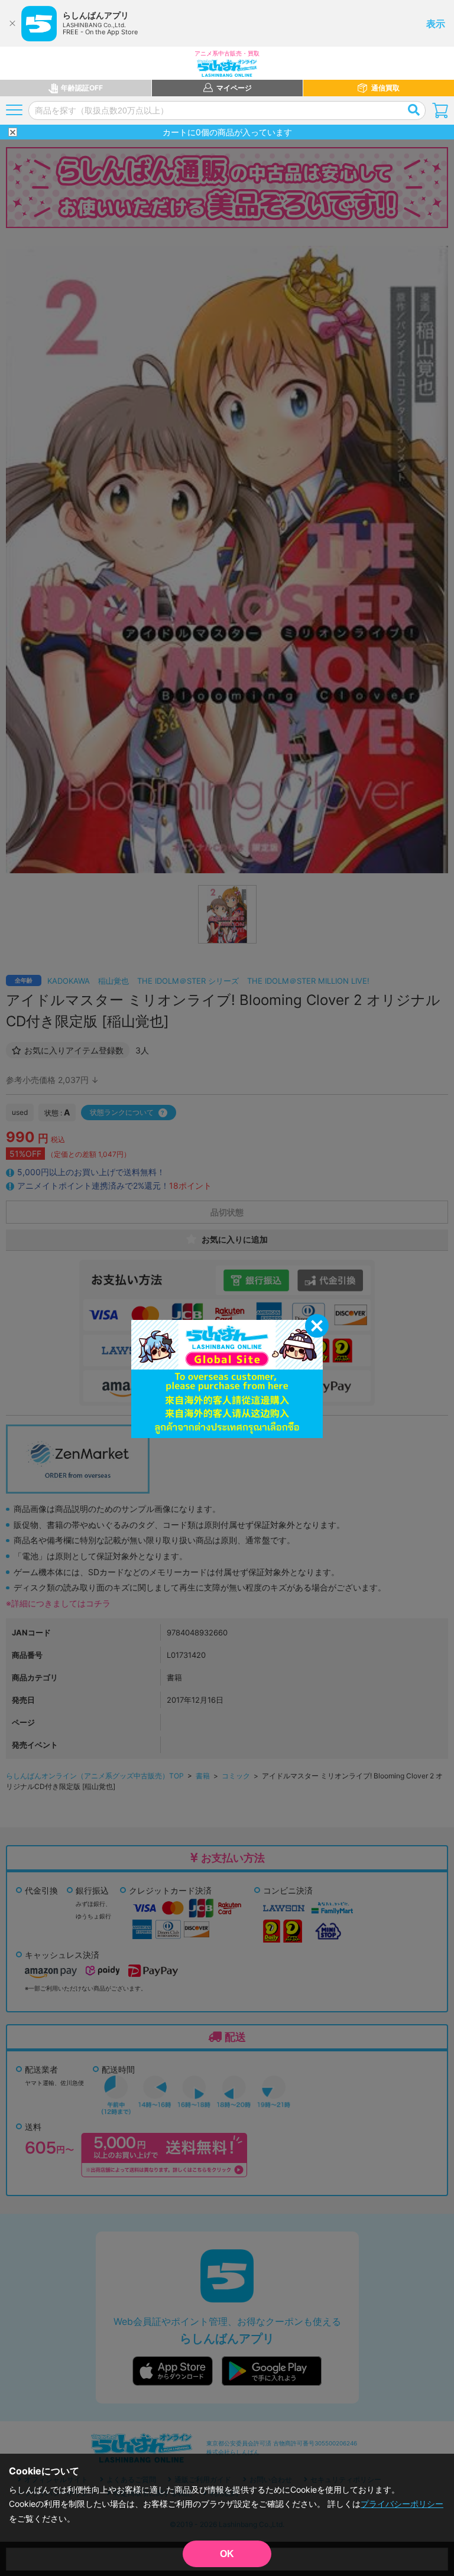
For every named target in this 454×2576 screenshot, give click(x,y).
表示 (436, 24)
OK (227, 2554)
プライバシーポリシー (402, 2504)
